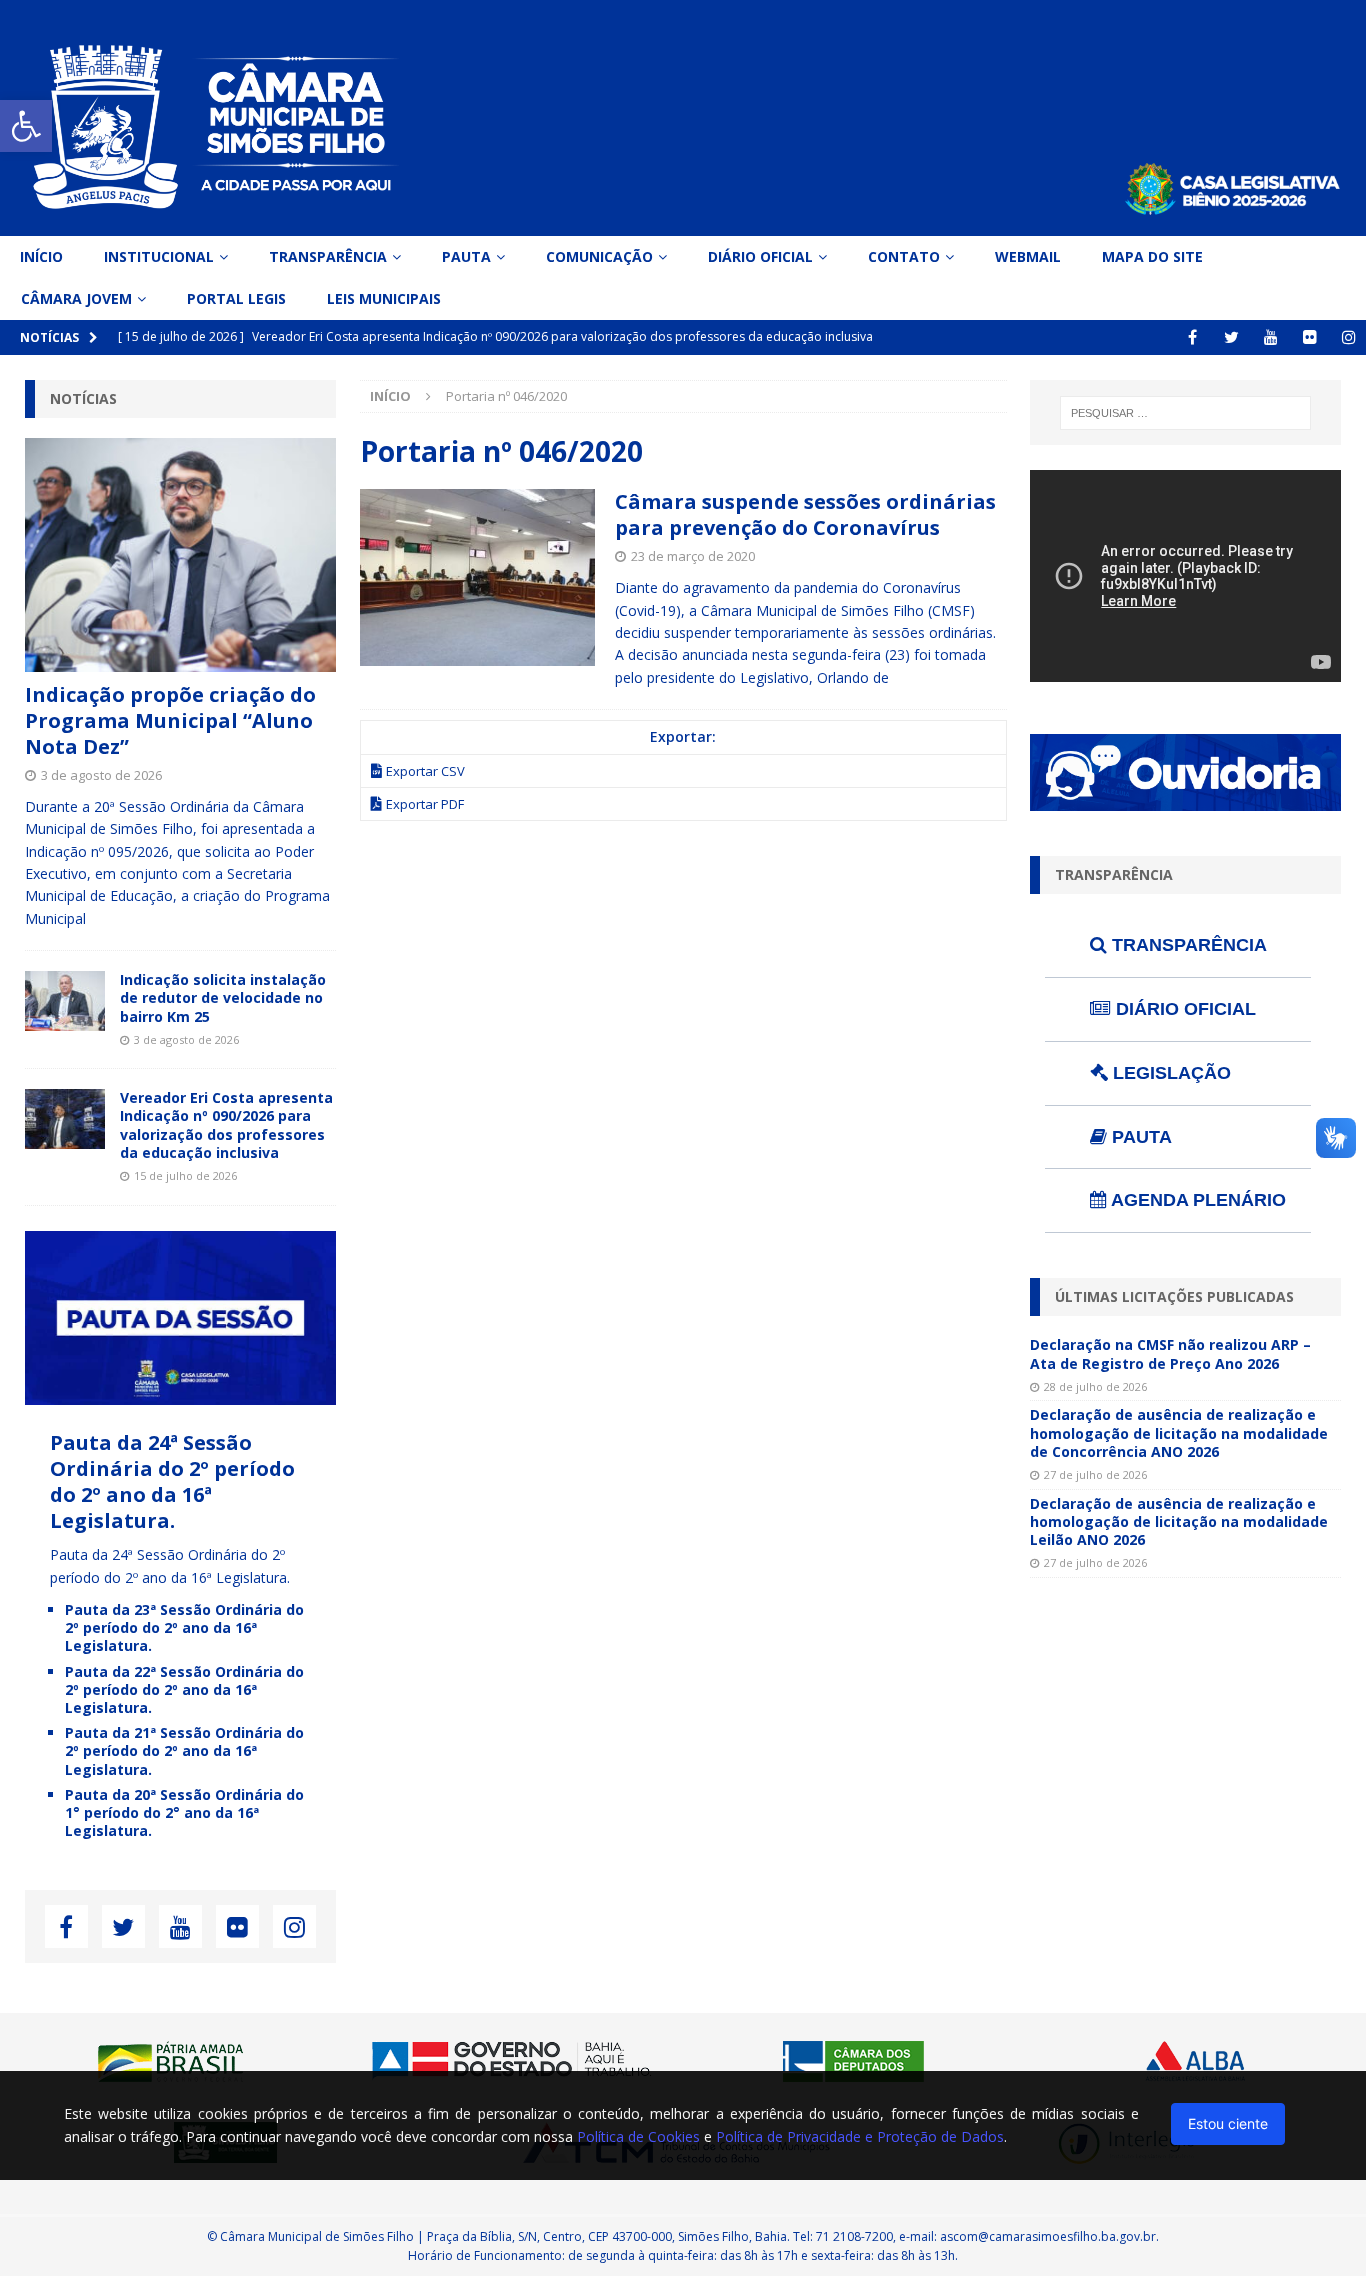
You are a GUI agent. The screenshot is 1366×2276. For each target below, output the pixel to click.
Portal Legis (236, 298)
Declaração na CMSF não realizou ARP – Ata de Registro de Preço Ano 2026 (1170, 1353)
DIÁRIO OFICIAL (1183, 1009)
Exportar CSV (425, 771)
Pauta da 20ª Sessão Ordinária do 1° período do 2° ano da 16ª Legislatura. (184, 1812)
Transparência (328, 256)
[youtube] (1270, 337)
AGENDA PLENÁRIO (1196, 1200)
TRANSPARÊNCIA (1187, 945)
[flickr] (1309, 337)
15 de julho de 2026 (185, 1175)
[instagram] (1348, 337)
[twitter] (1231, 337)
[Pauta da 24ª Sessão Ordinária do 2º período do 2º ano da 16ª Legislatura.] (180, 1393)
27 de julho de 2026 (1095, 1474)
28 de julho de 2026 (1095, 1386)
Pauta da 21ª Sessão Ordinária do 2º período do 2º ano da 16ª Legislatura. (184, 1750)
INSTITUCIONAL (159, 256)
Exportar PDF (425, 804)
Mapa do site (1152, 256)
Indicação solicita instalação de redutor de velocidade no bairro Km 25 (223, 997)
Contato (904, 256)
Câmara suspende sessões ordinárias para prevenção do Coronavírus (805, 514)
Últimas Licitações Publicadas (1174, 1296)
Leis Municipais (384, 298)
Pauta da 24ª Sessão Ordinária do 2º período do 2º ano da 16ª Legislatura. (172, 1481)
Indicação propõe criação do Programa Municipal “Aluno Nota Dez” (170, 720)
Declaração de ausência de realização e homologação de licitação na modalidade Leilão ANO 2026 (1179, 1521)
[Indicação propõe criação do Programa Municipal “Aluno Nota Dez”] (180, 555)
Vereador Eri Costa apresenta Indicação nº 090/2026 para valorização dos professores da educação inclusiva (226, 1125)
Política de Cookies (638, 2136)
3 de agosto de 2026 (101, 775)
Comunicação (599, 256)
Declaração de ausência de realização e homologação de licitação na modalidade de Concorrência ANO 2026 (1179, 1432)
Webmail (1028, 256)
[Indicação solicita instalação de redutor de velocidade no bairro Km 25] (65, 1001)
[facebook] (1192, 337)
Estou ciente (1228, 2123)
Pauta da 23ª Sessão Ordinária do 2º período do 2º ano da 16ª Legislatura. (184, 1627)
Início (41, 256)
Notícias (83, 398)
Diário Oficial (760, 256)
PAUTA (1139, 1137)
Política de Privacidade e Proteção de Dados (860, 2136)
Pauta (466, 256)
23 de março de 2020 (693, 556)
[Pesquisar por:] (1186, 413)
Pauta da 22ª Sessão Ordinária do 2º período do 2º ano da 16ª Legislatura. (184, 1689)
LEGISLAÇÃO (1169, 1073)
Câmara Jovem (76, 298)
